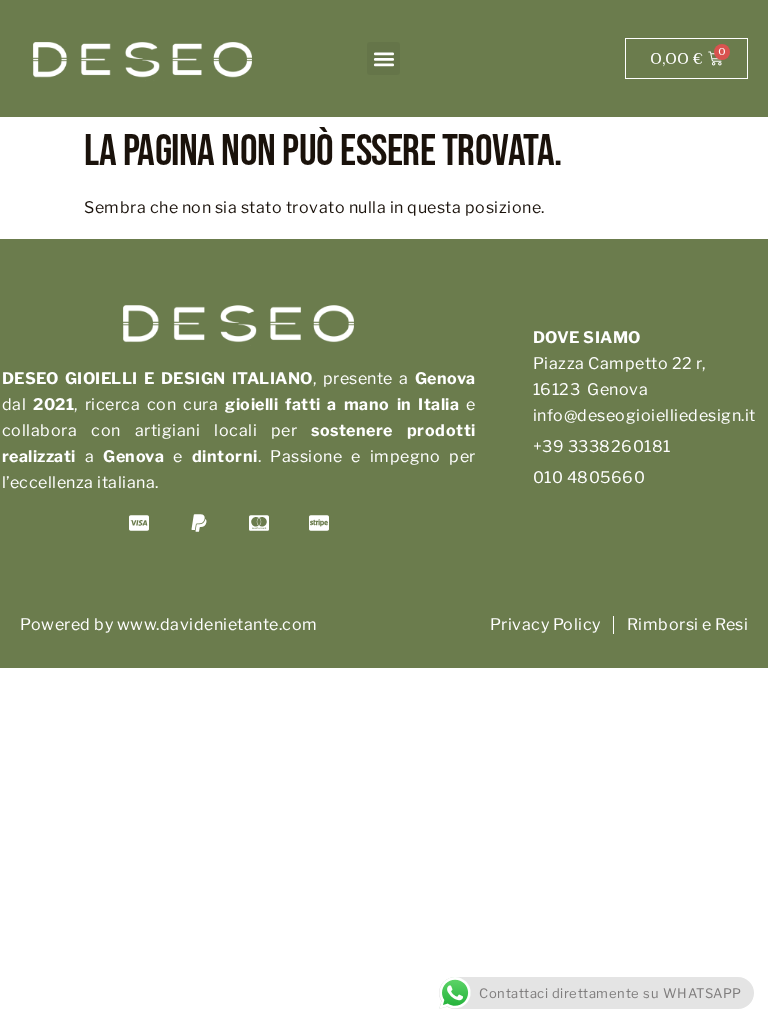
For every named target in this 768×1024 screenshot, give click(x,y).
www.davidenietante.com (217, 624)
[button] (383, 58)
